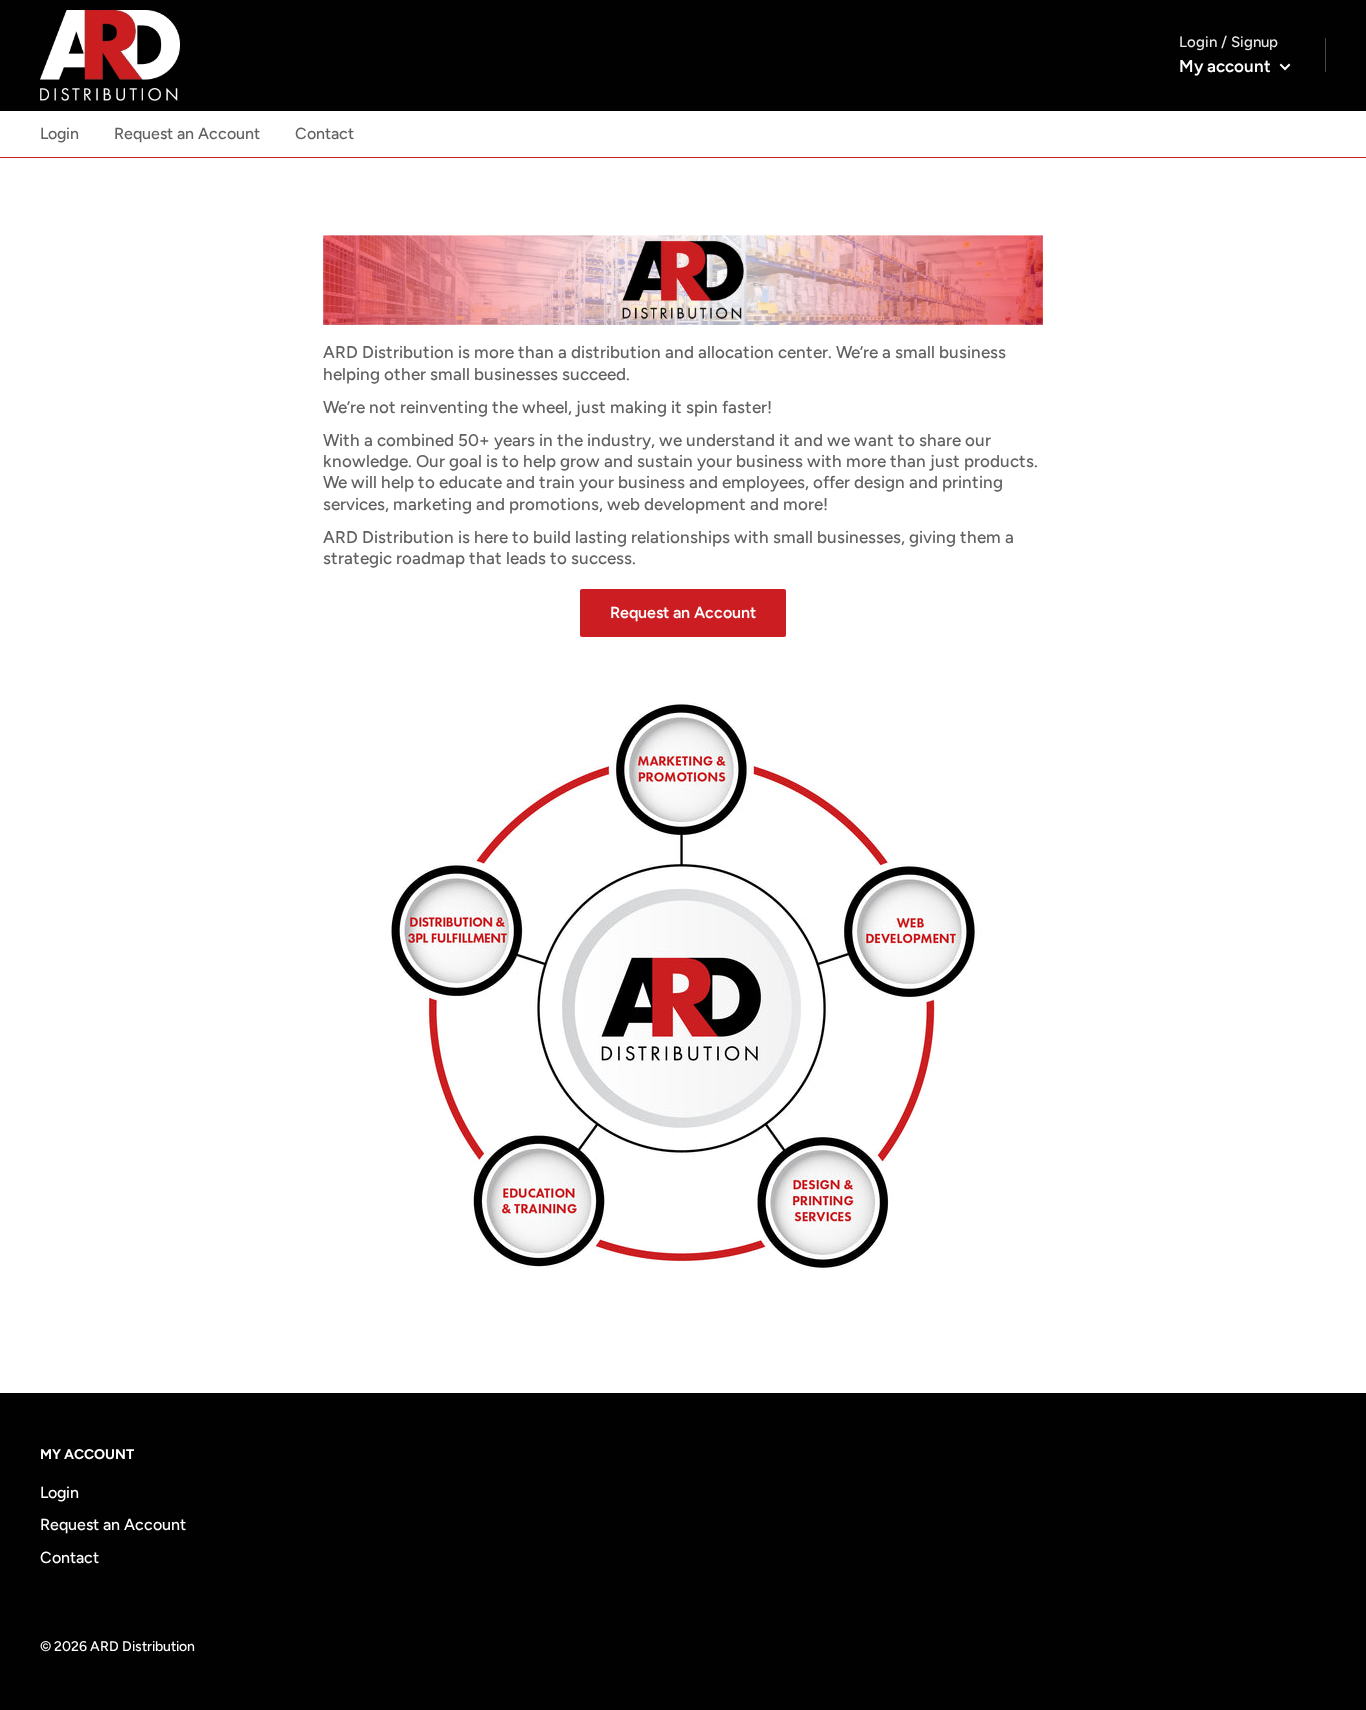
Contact (324, 133)
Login (59, 133)
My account (1227, 66)
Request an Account (187, 133)
